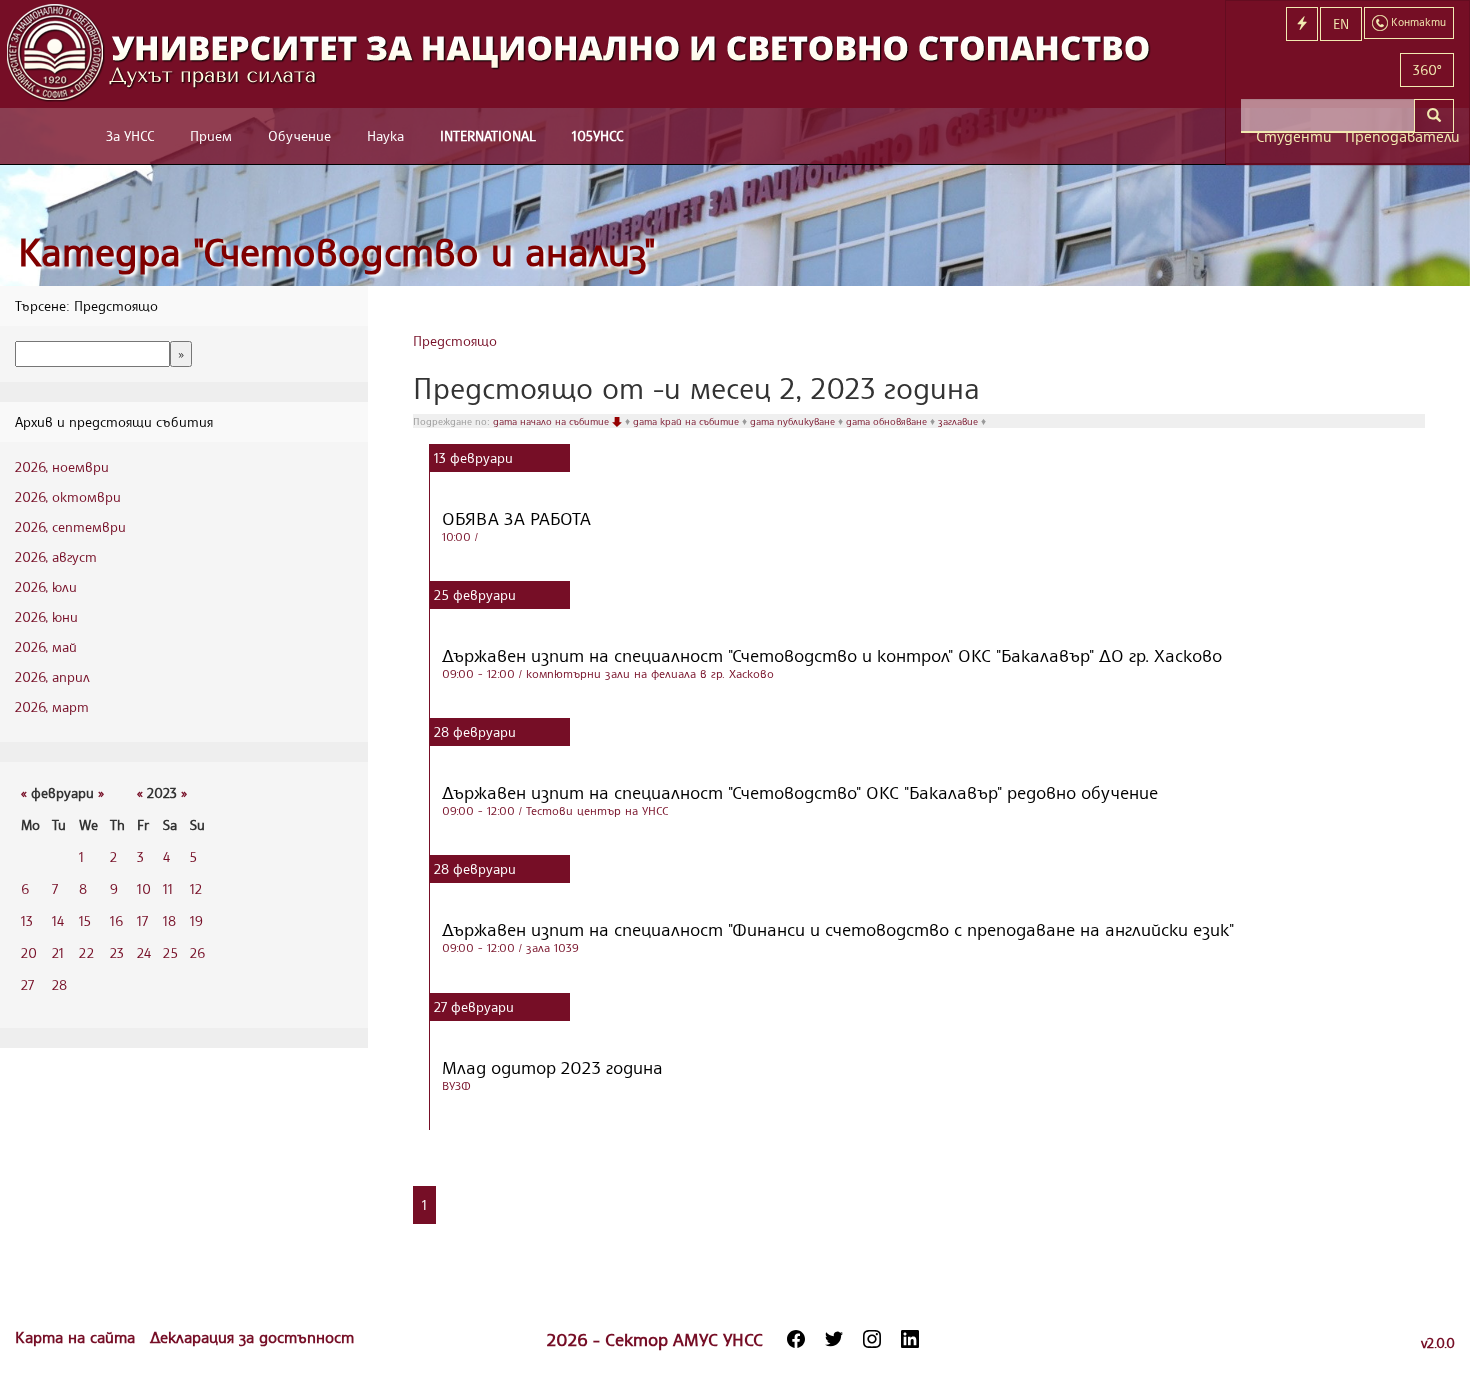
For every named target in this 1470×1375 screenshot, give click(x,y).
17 (142, 920)
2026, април (52, 676)
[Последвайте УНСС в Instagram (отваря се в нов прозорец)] (872, 1339)
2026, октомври (68, 496)
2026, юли (46, 586)
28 (59, 984)
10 (144, 888)
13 (27, 920)
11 (168, 888)
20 (29, 952)
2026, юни (46, 616)
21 (58, 952)
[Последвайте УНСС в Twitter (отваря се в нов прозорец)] (834, 1339)
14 (58, 920)
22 (86, 952)
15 (85, 920)
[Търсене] (1434, 116)
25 (170, 952)
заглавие (959, 421)
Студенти (1293, 136)
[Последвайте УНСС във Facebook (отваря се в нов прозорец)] (796, 1339)
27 (27, 984)
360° (1427, 69)
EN (1341, 23)
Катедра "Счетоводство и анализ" (337, 251)
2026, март (52, 706)
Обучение (299, 135)
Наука (385, 135)
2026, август (56, 556)
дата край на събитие (687, 421)
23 (117, 952)
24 (144, 952)
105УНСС (597, 135)
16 (116, 920)
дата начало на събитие (552, 421)
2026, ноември (62, 466)
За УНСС (130, 135)
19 (196, 920)
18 (169, 920)
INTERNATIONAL (488, 135)
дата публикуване (794, 421)
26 (197, 952)
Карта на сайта (77, 1337)
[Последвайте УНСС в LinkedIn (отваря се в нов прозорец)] (910, 1339)
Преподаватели (1399, 136)
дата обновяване (888, 421)
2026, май (46, 646)
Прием (211, 135)
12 (196, 888)
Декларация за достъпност (252, 1337)
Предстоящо (455, 340)
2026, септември (70, 526)
